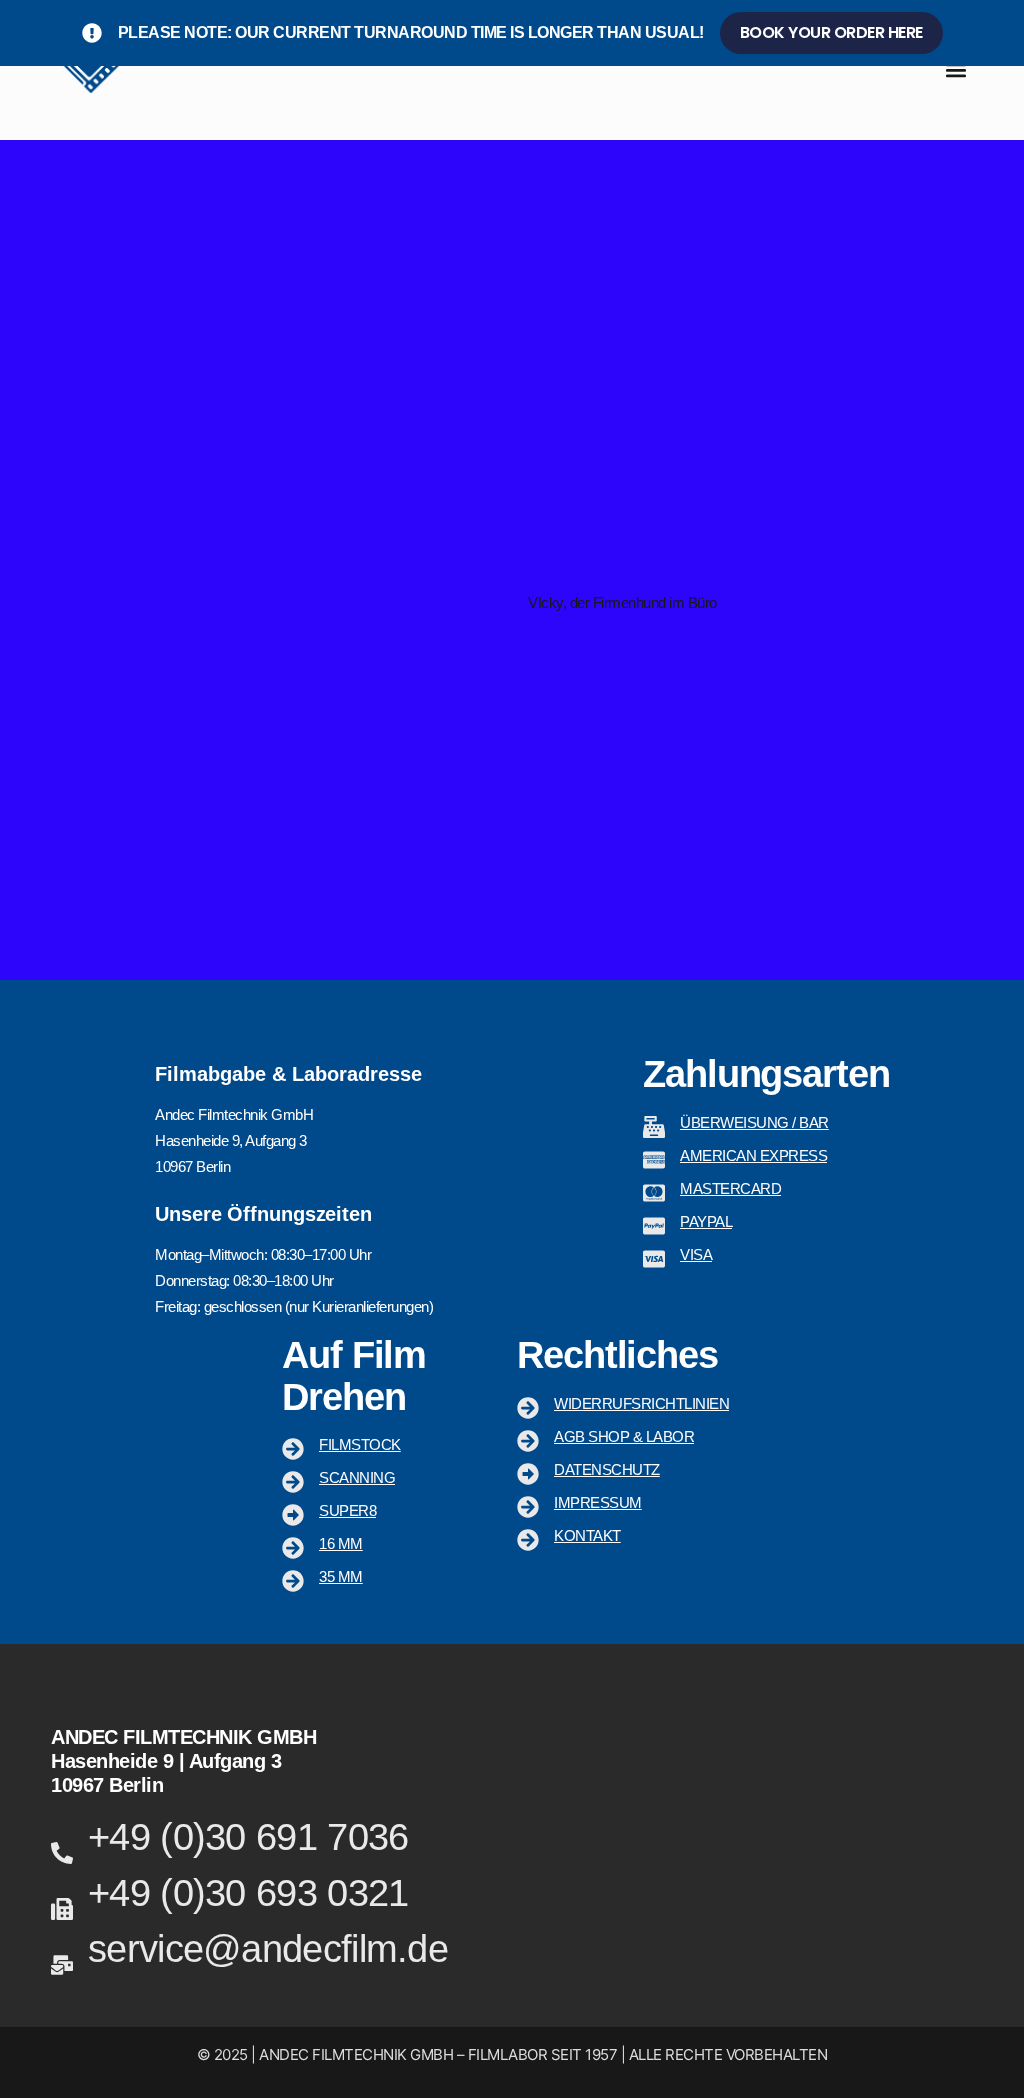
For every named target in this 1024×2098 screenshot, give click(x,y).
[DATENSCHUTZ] (528, 1474)
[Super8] (293, 1515)
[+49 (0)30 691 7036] (62, 1853)
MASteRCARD (730, 1188)
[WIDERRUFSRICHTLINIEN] (528, 1408)
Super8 (347, 1510)
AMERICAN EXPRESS (753, 1155)
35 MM (341, 1576)
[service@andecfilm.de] (62, 1965)
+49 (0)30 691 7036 (248, 1837)
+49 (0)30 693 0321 (248, 1893)
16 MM (341, 1543)
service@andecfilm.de (268, 1949)
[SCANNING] (293, 1482)
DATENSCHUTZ (607, 1469)
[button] (956, 70)
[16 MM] (293, 1548)
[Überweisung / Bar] (654, 1127)
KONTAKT (587, 1535)
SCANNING (357, 1477)
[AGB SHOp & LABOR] (528, 1441)
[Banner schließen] (1004, 33)
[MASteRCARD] (654, 1193)
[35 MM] (293, 1581)
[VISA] (654, 1259)
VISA (696, 1254)
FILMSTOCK (360, 1444)
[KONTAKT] (528, 1540)
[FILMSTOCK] (293, 1449)
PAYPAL (706, 1221)
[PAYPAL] (654, 1226)
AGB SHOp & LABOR (624, 1436)
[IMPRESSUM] (528, 1507)
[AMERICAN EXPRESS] (654, 1160)
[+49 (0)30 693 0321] (62, 1909)
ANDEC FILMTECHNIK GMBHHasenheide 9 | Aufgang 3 (183, 1749)
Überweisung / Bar (754, 1122)
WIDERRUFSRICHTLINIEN (641, 1403)
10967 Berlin (107, 1785)
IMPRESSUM (598, 1502)
